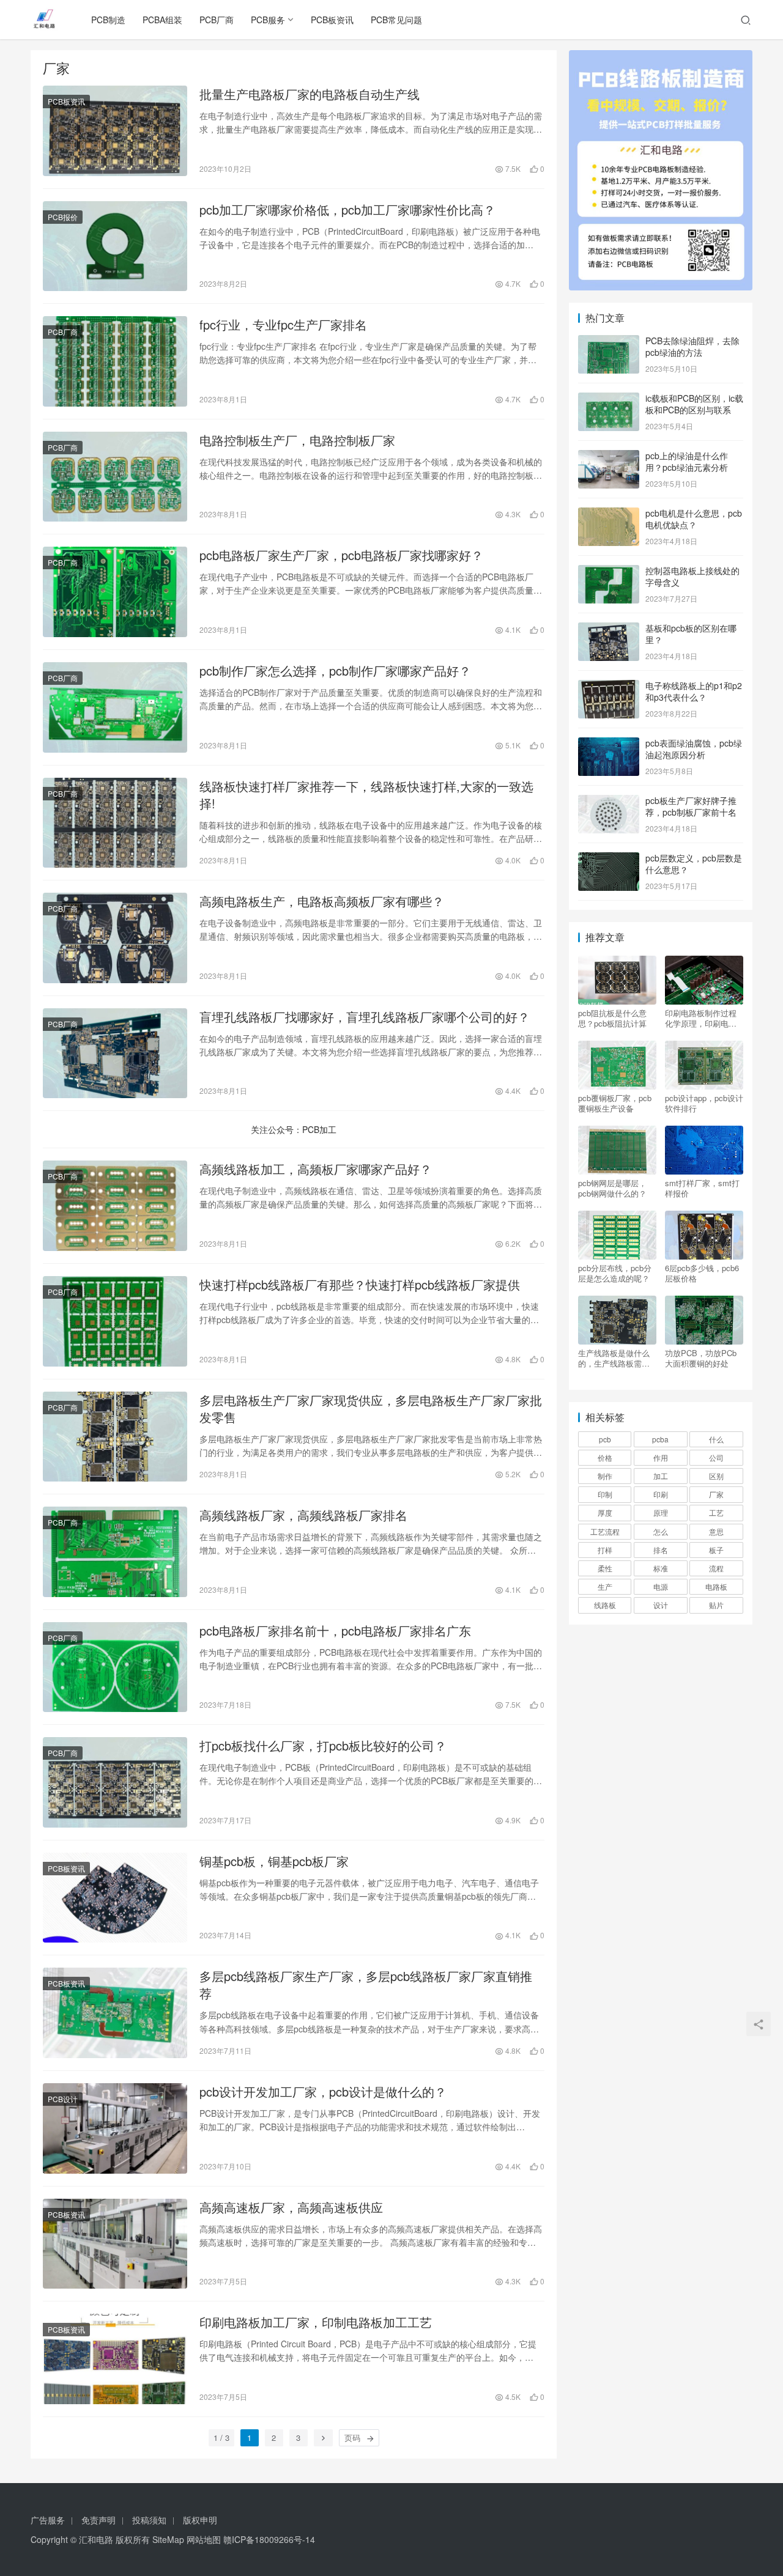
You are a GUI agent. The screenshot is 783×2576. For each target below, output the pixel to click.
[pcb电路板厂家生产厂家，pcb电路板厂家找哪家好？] (115, 592)
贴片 (716, 1605)
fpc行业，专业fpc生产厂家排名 (283, 325)
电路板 (716, 1586)
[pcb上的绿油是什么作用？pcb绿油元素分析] (609, 457)
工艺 (716, 1512)
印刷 (661, 1494)
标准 (661, 1568)
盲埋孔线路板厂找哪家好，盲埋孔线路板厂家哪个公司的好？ (365, 1017)
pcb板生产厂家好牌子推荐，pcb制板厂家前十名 (691, 806)
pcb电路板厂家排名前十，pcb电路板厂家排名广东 (335, 1631)
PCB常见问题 (396, 20)
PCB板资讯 (332, 20)
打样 (605, 1550)
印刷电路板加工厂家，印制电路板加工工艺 (316, 2322)
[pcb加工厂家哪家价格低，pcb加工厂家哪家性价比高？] (115, 246)
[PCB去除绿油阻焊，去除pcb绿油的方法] (609, 342)
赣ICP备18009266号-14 (269, 2539)
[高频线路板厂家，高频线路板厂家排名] (115, 1552)
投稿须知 (149, 2520)
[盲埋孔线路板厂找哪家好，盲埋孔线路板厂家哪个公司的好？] (115, 1054)
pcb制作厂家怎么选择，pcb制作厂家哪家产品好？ (335, 671)
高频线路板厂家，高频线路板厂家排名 (303, 1515)
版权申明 (200, 2520)
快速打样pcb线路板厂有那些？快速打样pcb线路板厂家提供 (360, 1285)
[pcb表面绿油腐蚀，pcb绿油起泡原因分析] (609, 744)
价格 (605, 1457)
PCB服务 (268, 20)
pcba (660, 1439)
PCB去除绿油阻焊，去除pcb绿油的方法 (692, 347)
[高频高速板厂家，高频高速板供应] (115, 2244)
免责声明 (98, 2520)
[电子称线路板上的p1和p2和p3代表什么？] (609, 687)
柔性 (605, 1568)
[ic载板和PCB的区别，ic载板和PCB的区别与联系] (609, 399)
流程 (716, 1568)
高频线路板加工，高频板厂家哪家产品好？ (316, 1169)
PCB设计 (63, 2099)
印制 (605, 1494)
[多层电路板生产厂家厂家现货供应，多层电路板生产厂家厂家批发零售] (115, 1437)
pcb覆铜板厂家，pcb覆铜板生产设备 (615, 1103)
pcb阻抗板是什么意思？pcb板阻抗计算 (612, 1018)
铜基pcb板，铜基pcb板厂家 (274, 1861)
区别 (716, 1476)
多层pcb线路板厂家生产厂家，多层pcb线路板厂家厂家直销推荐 (366, 1985)
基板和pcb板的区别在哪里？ (691, 634)
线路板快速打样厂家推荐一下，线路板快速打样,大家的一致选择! (366, 795)
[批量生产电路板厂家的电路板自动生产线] (115, 131)
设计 (661, 1605)
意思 (716, 1531)
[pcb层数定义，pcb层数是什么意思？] (609, 859)
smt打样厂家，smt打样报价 (702, 1188)
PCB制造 (108, 20)
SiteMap (168, 2539)
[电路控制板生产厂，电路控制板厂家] (115, 477)
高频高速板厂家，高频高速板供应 (291, 2207)
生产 (605, 1586)
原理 (661, 1512)
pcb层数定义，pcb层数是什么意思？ (694, 864)
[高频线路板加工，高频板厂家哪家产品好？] (115, 1206)
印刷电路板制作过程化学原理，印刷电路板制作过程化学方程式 (701, 1018)
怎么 (661, 1531)
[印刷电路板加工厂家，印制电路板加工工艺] (115, 2359)
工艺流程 (605, 1531)
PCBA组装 (162, 20)
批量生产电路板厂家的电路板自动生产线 (310, 94)
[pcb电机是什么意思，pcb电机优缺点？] (609, 514)
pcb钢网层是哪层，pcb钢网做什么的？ (612, 1188)
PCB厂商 (217, 20)
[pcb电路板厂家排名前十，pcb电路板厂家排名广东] (115, 1667)
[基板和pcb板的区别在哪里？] (609, 629)
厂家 (716, 1494)
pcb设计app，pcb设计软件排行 (704, 1103)
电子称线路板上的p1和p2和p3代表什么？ (694, 692)
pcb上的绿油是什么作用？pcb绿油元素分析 (687, 462)
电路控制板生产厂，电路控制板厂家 (297, 440)
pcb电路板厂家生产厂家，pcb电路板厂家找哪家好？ (341, 555)
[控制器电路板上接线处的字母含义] (609, 572)
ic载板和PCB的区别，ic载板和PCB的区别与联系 (694, 404)
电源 (661, 1586)
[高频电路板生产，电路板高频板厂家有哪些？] (115, 938)
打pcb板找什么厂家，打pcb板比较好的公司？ (323, 1746)
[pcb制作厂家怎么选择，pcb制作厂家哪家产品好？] (115, 707)
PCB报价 (63, 217)
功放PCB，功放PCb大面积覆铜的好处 (701, 1358)
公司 (716, 1457)
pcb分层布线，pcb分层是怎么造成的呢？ (615, 1273)
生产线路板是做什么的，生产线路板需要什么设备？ (614, 1358)
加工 (661, 1476)
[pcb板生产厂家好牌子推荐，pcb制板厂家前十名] (609, 802)
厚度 (605, 1512)
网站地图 (204, 2539)
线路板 (605, 1605)
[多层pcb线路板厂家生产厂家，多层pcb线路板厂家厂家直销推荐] (115, 2013)
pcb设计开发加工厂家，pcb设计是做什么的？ (323, 2092)
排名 (661, 1550)
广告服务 (48, 2520)
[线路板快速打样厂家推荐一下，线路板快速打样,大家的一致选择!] (115, 823)
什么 (716, 1439)
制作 (605, 1476)
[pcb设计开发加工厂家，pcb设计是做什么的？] (115, 2128)
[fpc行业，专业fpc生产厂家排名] (115, 361)
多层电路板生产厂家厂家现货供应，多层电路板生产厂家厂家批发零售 (371, 1409)
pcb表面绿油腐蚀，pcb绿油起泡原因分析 (694, 749)
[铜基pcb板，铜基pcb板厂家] (115, 1898)
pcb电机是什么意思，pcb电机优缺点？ (694, 519)
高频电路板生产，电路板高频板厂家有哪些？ (322, 901)
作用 (661, 1457)
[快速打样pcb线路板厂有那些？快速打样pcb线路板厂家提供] (115, 1321)
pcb (605, 1439)
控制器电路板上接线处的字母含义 (692, 577)
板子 (716, 1550)
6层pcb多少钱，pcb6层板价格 (702, 1273)
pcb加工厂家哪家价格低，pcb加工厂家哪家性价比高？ (347, 210)
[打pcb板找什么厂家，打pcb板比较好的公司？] (115, 1782)
